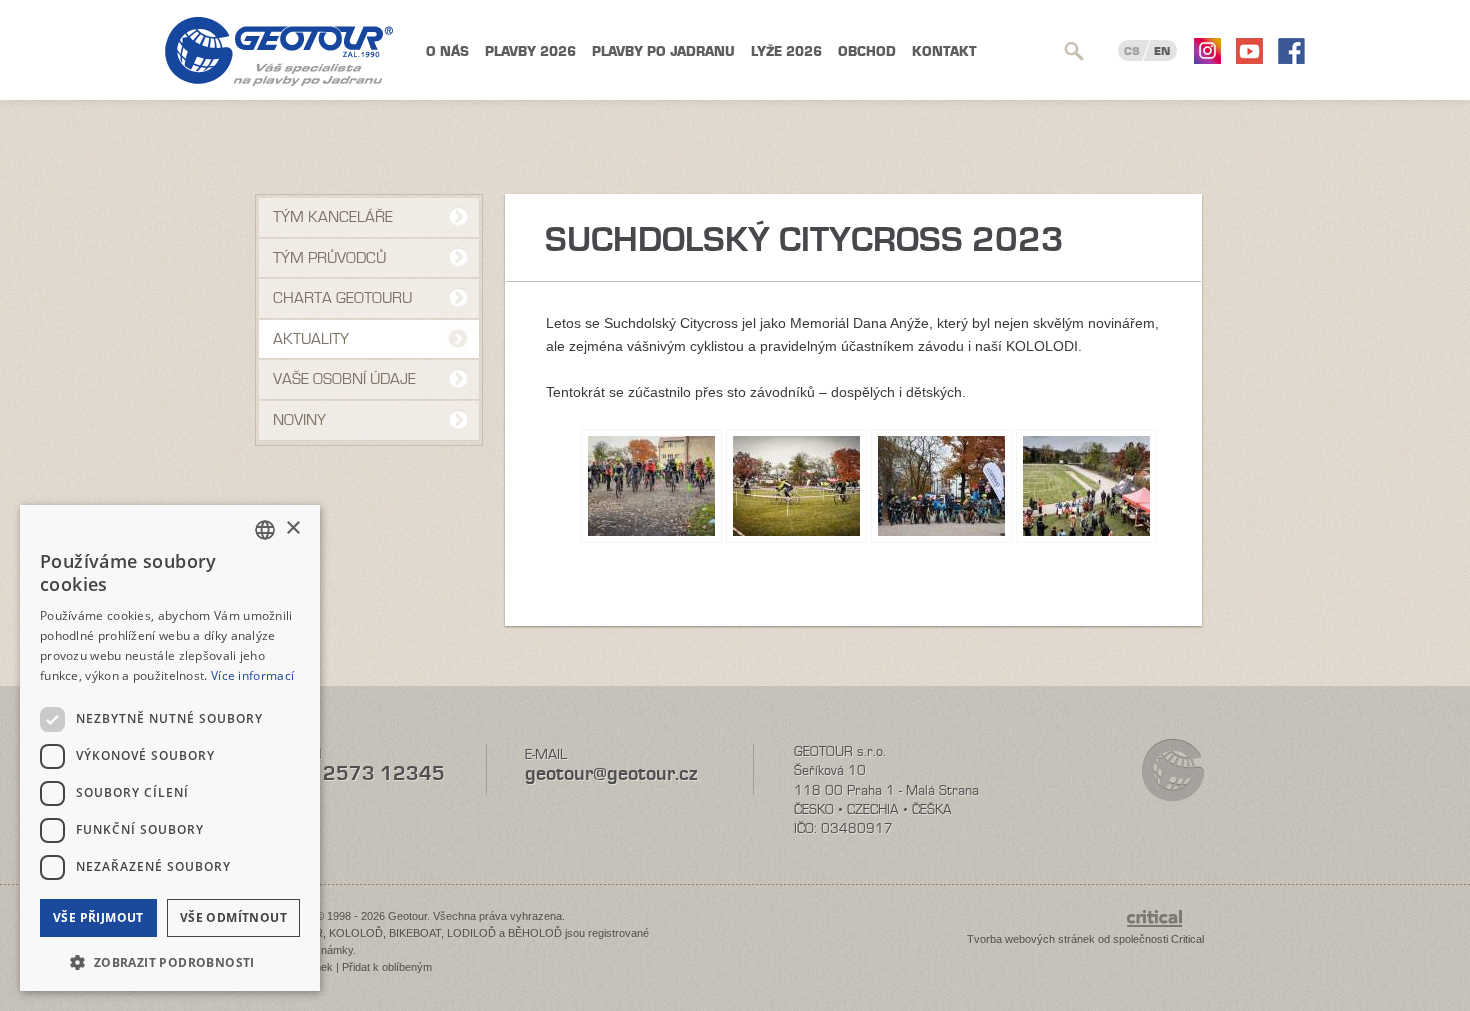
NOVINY (299, 420)
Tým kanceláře (333, 217)
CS (1132, 51)
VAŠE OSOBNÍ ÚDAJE (344, 379)
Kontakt (944, 51)
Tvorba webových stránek (1031, 939)
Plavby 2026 (530, 51)
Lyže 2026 (786, 51)
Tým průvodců (329, 258)
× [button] (292, 528)
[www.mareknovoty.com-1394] (651, 486)
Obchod (867, 51)
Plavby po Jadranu (663, 51)
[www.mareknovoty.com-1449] (796, 486)
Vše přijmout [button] (98, 917)
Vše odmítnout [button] (233, 917)
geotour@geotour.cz (611, 773)
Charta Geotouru (342, 298)
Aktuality (311, 339)
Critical (1187, 939)
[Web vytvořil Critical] (1165, 928)
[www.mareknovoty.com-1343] (1086, 486)
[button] (170, 960)
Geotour (279, 51)
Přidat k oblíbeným (387, 967)
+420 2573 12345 (355, 773)
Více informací (252, 675)
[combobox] (265, 530)
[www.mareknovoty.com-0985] (941, 486)
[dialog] (170, 748)
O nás (447, 51)
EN (1162, 51)
